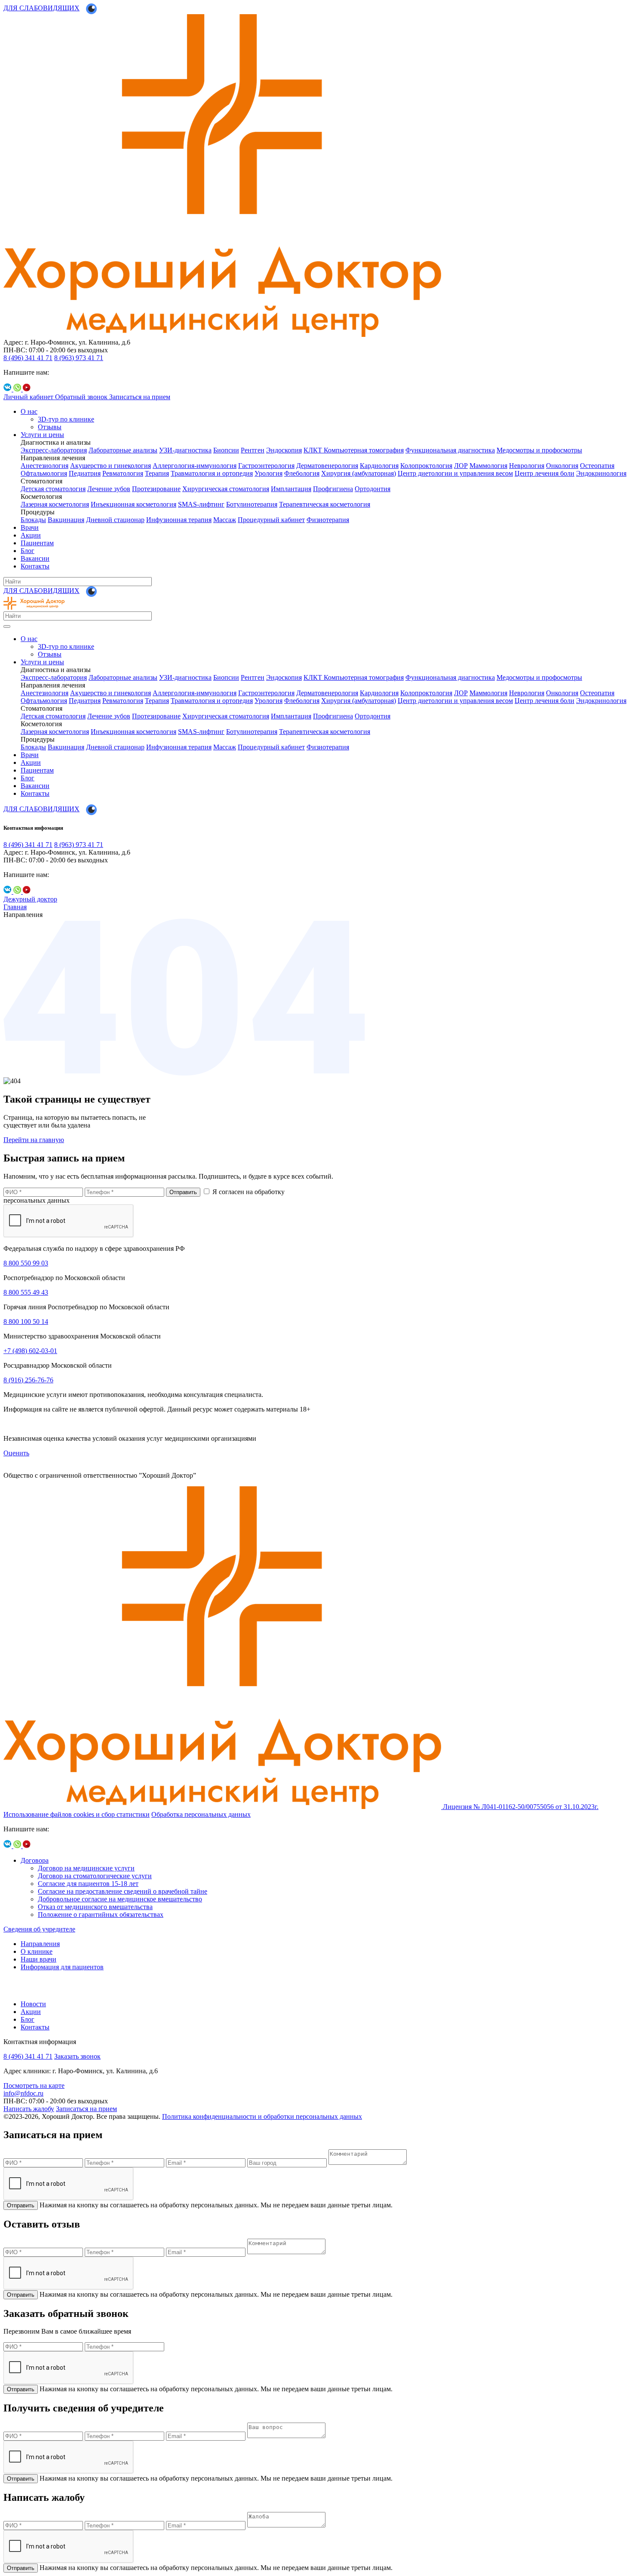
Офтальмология (44, 473)
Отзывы (50, 427)
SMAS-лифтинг (201, 504)
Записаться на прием (140, 397)
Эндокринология (601, 473)
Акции (31, 535)
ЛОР (461, 466)
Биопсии (226, 450)
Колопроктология (426, 466)
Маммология (488, 466)
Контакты (35, 566)
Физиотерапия (328, 520)
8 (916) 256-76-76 (28, 1380)
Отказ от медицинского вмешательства (95, 1907)
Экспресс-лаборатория (54, 450)
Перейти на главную (34, 1140)
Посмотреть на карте (34, 2086)
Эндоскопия (284, 450)
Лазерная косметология (55, 504)
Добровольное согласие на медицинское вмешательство (120, 1899)
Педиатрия (85, 473)
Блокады (33, 520)
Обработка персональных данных (201, 1814)
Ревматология (123, 473)
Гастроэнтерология (266, 466)
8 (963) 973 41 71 (79, 358)
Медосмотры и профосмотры (539, 450)
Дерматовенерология (327, 466)
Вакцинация (66, 520)
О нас (29, 411)
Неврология (527, 466)
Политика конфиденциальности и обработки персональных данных (262, 2116)
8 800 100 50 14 (26, 1322)
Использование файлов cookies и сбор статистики (77, 1814)
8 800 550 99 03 (26, 1263)
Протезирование (156, 489)
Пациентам (37, 543)
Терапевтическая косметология (325, 504)
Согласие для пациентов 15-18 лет (88, 1884)
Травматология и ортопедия (212, 473)
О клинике (37, 1951)
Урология (268, 473)
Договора (35, 1860)
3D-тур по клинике (66, 419)
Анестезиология (44, 466)
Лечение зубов (109, 489)
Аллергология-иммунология (195, 466)
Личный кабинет (29, 397)
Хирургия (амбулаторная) (359, 473)
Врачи (30, 527)
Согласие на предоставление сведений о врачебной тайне (123, 1891)
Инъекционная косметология (133, 504)
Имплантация (291, 489)
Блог (28, 551)
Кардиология (379, 466)
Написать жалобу (29, 2109)
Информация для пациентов (62, 1967)
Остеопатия (597, 466)
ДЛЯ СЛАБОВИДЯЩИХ (41, 8)
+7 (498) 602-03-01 (30, 1351)
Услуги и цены (42, 435)
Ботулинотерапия (252, 504)
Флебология (302, 473)
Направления (40, 1944)
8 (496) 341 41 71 (28, 358)
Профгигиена (333, 489)
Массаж (225, 520)
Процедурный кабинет (271, 520)
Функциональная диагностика (450, 450)
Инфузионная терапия (179, 520)
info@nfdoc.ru (23, 2093)
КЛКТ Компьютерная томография (354, 450)
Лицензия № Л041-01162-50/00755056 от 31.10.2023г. (521, 1807)
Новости (33, 2004)
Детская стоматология (53, 489)
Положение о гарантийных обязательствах (101, 1914)
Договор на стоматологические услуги (95, 1876)
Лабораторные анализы (123, 450)
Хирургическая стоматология (226, 489)
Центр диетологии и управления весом (455, 473)
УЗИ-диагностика (185, 450)
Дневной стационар (115, 520)
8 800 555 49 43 (26, 1292)
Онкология (562, 466)
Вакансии (35, 558)
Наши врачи (38, 1959)
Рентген (253, 450)
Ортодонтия (373, 489)
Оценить (16, 1453)
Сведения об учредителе (39, 1929)
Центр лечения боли (545, 473)
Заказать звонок (77, 2056)
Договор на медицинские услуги (86, 1868)
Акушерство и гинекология (110, 466)
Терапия (157, 473)
